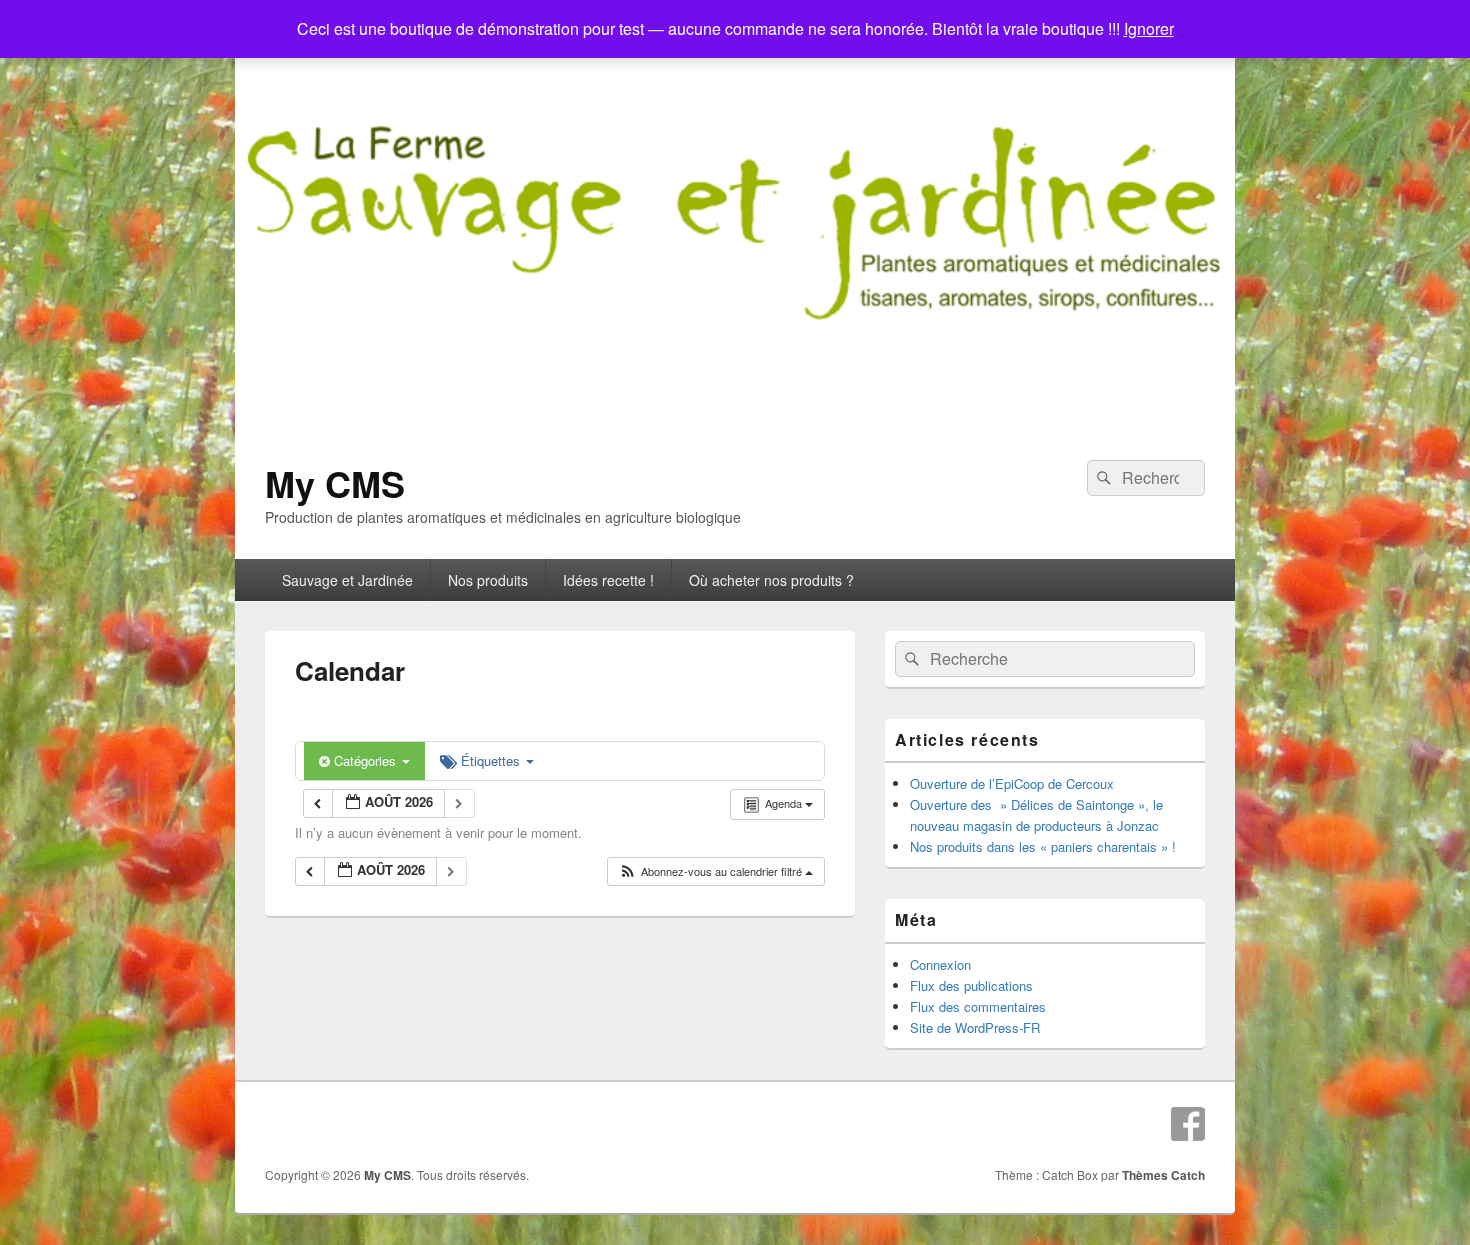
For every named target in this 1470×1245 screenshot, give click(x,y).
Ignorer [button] (1149, 28)
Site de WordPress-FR (975, 1027)
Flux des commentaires (978, 1006)
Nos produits (488, 580)
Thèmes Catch (1163, 1175)
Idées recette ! (608, 580)
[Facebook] (1188, 1124)
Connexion (940, 964)
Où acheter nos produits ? (771, 580)
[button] (715, 871)
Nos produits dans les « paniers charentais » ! (1043, 846)
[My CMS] (735, 423)
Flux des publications (971, 985)
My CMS (335, 483)
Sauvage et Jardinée (347, 580)
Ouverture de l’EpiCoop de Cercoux (1012, 783)
